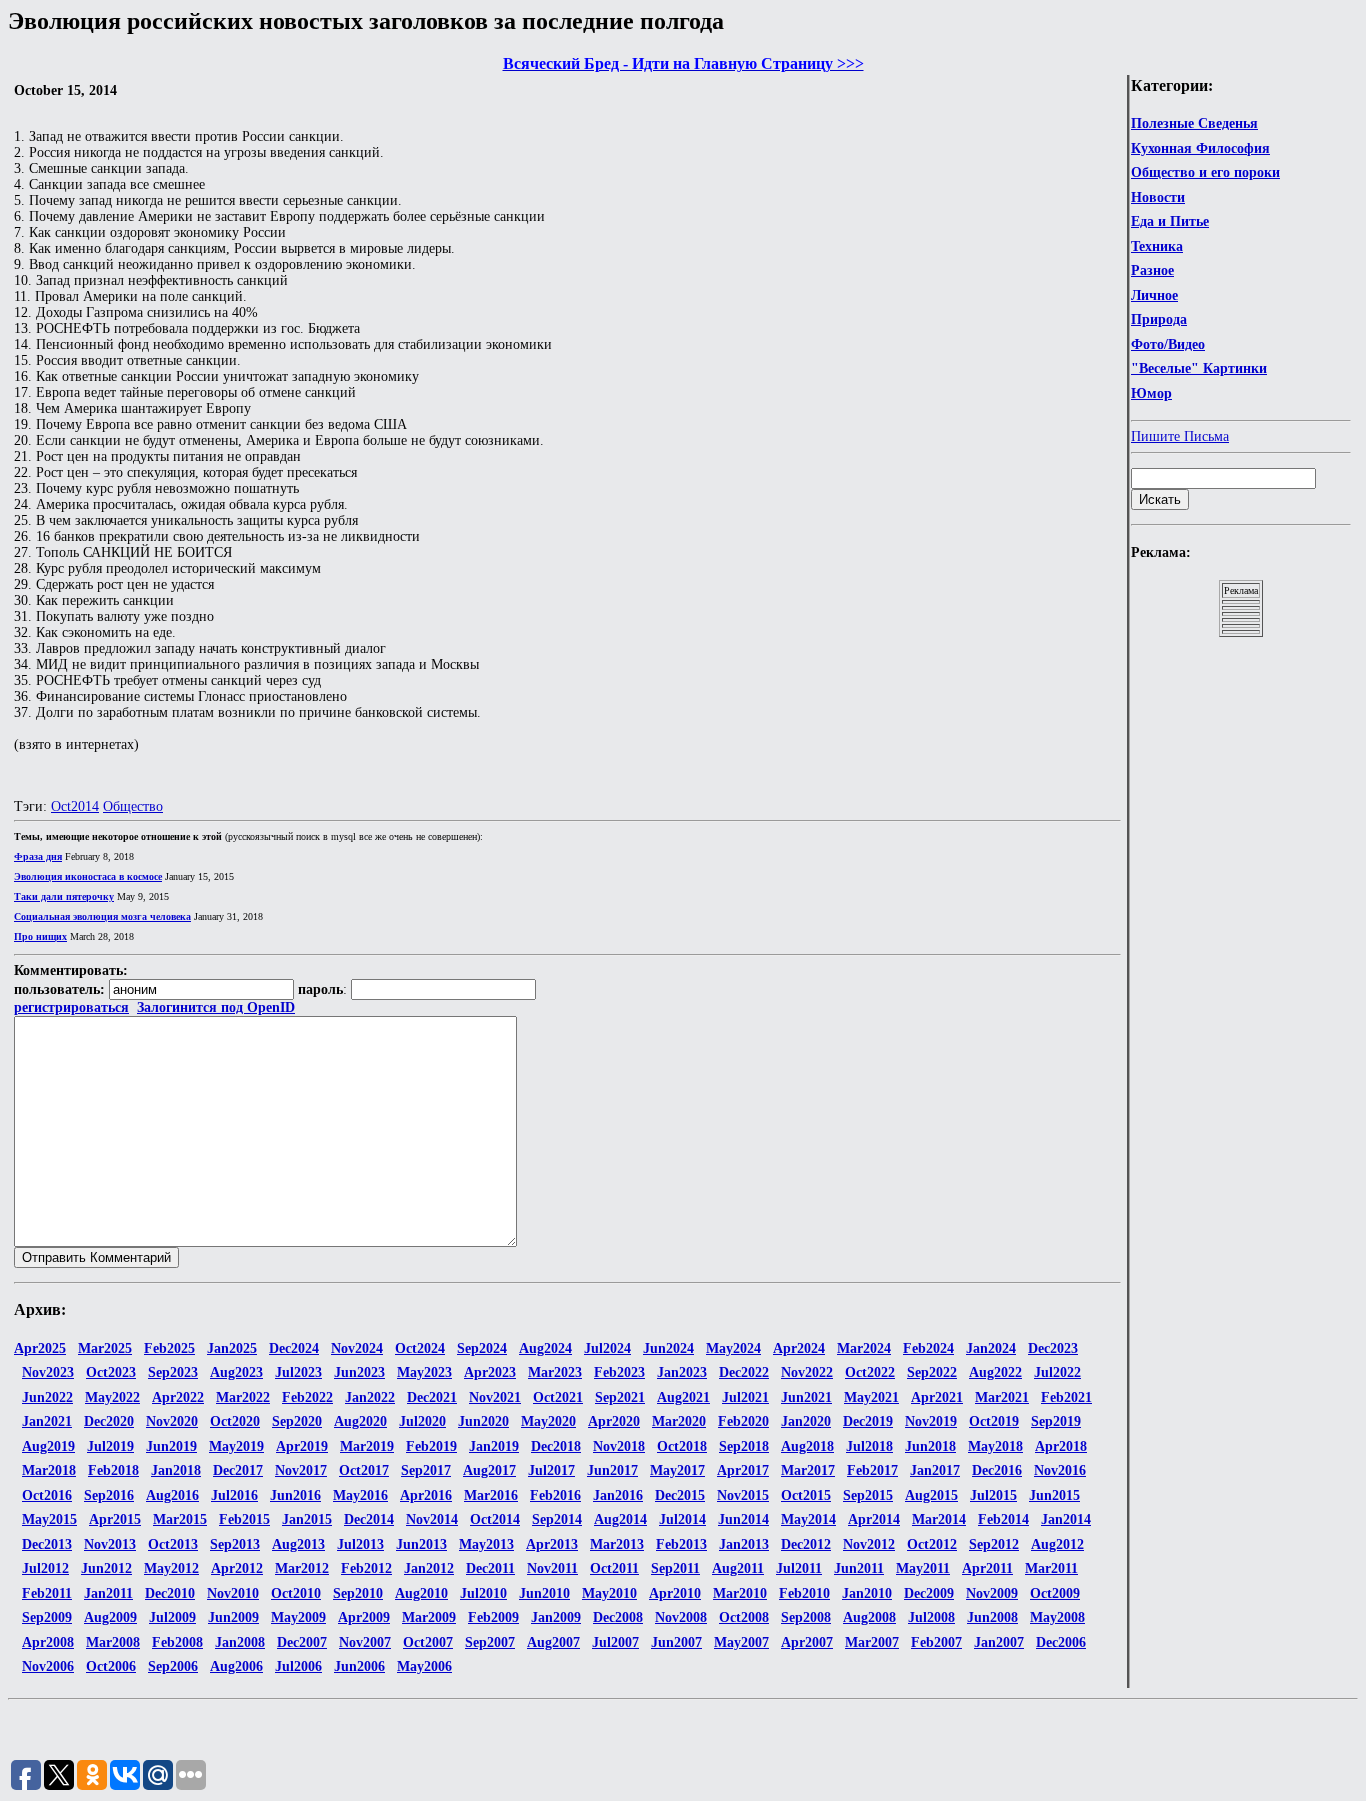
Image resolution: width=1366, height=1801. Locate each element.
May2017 (677, 1470)
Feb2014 (1003, 1519)
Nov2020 (172, 1421)
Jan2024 (991, 1348)
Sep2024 (482, 1348)
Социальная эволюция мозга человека (102, 916)
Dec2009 (929, 1593)
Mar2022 (243, 1397)
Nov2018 (619, 1446)
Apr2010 (675, 1593)
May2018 (995, 1446)
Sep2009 (47, 1617)
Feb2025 (169, 1348)
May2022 (112, 1397)
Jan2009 (556, 1617)
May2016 (360, 1495)
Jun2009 (233, 1617)
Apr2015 (115, 1519)
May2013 (486, 1544)
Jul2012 (45, 1568)
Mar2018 (49, 1470)
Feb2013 (681, 1544)
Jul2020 (422, 1421)
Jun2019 (171, 1446)
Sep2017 (426, 1470)
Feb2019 (431, 1446)
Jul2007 (615, 1642)
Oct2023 (111, 1372)
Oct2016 (47, 1495)
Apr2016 (426, 1495)
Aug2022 (995, 1372)
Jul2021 (745, 1397)
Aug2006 (236, 1666)
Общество (133, 806)
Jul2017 (551, 1470)
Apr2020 (614, 1421)
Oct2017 (364, 1470)
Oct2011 (614, 1568)
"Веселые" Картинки (1199, 368)
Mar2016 (491, 1495)
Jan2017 (935, 1470)
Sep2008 (806, 1617)
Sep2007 (490, 1642)
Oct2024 (420, 1348)
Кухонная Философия (1200, 148)
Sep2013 (235, 1544)
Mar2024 (864, 1348)
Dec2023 (1053, 1348)
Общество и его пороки (1205, 172)
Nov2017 (301, 1470)
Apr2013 (552, 1544)
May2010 (609, 1593)
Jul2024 (607, 1348)
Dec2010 (170, 1593)
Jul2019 (110, 1446)
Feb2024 (928, 1348)
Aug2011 (738, 1568)
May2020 (548, 1421)
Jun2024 (668, 1348)
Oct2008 (744, 1617)
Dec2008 (618, 1617)
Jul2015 (993, 1495)
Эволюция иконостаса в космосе (88, 876)
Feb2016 (555, 1495)
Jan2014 (1066, 1519)
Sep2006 (173, 1666)
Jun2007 (676, 1642)
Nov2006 (48, 1666)
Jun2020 (483, 1421)
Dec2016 (997, 1470)
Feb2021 (1066, 1397)
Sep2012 (994, 1544)
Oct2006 (111, 1666)
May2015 (49, 1519)
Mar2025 (105, 1348)
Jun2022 (47, 1397)
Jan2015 (307, 1519)
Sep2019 (1056, 1421)
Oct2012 (932, 1544)
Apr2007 (807, 1642)
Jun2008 (992, 1617)
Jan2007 (999, 1642)
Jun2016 (295, 1495)
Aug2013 (298, 1544)
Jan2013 (744, 1544)
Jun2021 (806, 1397)
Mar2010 (740, 1593)
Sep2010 (358, 1593)
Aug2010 (421, 1593)
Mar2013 (617, 1544)
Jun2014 (743, 1519)
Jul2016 (234, 1495)
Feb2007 (936, 1642)
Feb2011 (47, 1593)
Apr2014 (874, 1519)
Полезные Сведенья (1194, 123)
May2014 (808, 1519)
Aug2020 (360, 1421)
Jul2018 (869, 1446)
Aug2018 (807, 1446)
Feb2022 (307, 1397)
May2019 (236, 1446)
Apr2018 (1061, 1446)
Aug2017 (489, 1470)
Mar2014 (939, 1519)
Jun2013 (421, 1544)
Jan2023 (682, 1372)
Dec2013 (47, 1544)
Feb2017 (872, 1470)
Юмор (1151, 393)
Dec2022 (744, 1372)
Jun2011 (859, 1568)
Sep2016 (109, 1495)
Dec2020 (109, 1421)
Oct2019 (994, 1421)
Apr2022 (178, 1397)
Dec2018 (556, 1446)
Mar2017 (808, 1470)
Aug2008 (869, 1617)
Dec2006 (1061, 1642)
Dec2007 (302, 1642)
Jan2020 (806, 1421)
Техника (1157, 246)
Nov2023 (48, 1372)
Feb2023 (619, 1372)
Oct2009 (1055, 1593)
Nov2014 (432, 1519)
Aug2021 (683, 1397)
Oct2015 (806, 1495)
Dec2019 (868, 1421)
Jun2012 (106, 1568)
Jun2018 (930, 1446)
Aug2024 (545, 1348)
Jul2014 (682, 1519)
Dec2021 (432, 1397)
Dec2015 (680, 1495)
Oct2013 (173, 1544)
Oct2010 (296, 1593)
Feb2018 (113, 1470)
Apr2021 (937, 1397)
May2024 (733, 1348)
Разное (1152, 270)
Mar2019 (367, 1446)
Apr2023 (490, 1372)
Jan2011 (108, 1593)
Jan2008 (240, 1642)
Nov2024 (357, 1348)
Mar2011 (1051, 1568)
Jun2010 (544, 1593)
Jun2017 (612, 1470)
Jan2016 (618, 1495)
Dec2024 (294, 1348)
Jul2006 (298, 1666)
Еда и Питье (1170, 221)
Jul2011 (799, 1568)
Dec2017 (238, 1470)
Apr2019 (302, 1446)
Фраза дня (38, 856)
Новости (1158, 197)
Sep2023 (173, 1372)
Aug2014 (620, 1519)
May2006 (424, 1666)
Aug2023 (236, 1372)
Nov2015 (743, 1495)
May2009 (298, 1617)
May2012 (171, 1568)
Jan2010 (867, 1593)
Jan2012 (429, 1568)
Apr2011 (987, 1568)
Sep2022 (932, 1372)
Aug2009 (110, 1617)
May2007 (741, 1642)
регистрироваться (71, 1007)
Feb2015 (244, 1519)
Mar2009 (429, 1617)
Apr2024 (799, 1348)
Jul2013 (360, 1544)
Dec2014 (369, 1519)
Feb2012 (366, 1568)
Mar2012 (302, 1568)
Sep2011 (675, 1568)
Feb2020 (743, 1421)
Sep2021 (620, 1397)
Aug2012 (1057, 1544)
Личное (1154, 295)
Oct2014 (75, 806)
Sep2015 (868, 1495)
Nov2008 (681, 1617)
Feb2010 (804, 1593)
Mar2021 (1002, 1397)
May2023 (424, 1372)
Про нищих (40, 936)
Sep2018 (744, 1446)
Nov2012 (869, 1544)
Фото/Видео (1168, 344)
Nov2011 (552, 1568)
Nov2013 (110, 1544)
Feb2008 (177, 1642)
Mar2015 (180, 1519)
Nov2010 (233, 1593)
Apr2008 (48, 1642)
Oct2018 (682, 1446)
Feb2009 (493, 1617)
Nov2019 (931, 1421)
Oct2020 (235, 1421)
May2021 (871, 1397)
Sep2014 (557, 1519)
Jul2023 (298, 1372)
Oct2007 (428, 1642)
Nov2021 (495, 1397)
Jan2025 (232, 1348)
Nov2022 (807, 1372)
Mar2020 (679, 1421)
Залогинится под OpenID (216, 1007)
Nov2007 (365, 1642)
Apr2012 (237, 1568)
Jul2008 (931, 1617)
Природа (1159, 319)
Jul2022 (1057, 1372)
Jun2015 (1054, 1495)
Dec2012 (806, 1544)
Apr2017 (743, 1470)
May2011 (923, 1568)
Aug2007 (553, 1642)
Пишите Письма (1180, 436)
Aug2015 (931, 1495)
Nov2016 (1060, 1470)
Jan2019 (494, 1446)
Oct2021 (558, 1397)
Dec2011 (490, 1568)
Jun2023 (359, 1372)
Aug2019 (48, 1446)
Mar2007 (872, 1642)
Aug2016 (172, 1495)
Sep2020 (297, 1421)
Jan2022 (370, 1397)
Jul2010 (483, 1593)
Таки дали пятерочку (64, 896)
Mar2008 (113, 1642)
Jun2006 (359, 1666)
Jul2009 (172, 1617)
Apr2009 (364, 1617)
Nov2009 (992, 1593)
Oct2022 (870, 1372)
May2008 (1057, 1617)
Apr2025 (40, 1348)
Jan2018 (176, 1470)
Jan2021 (47, 1421)
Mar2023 (555, 1372)
